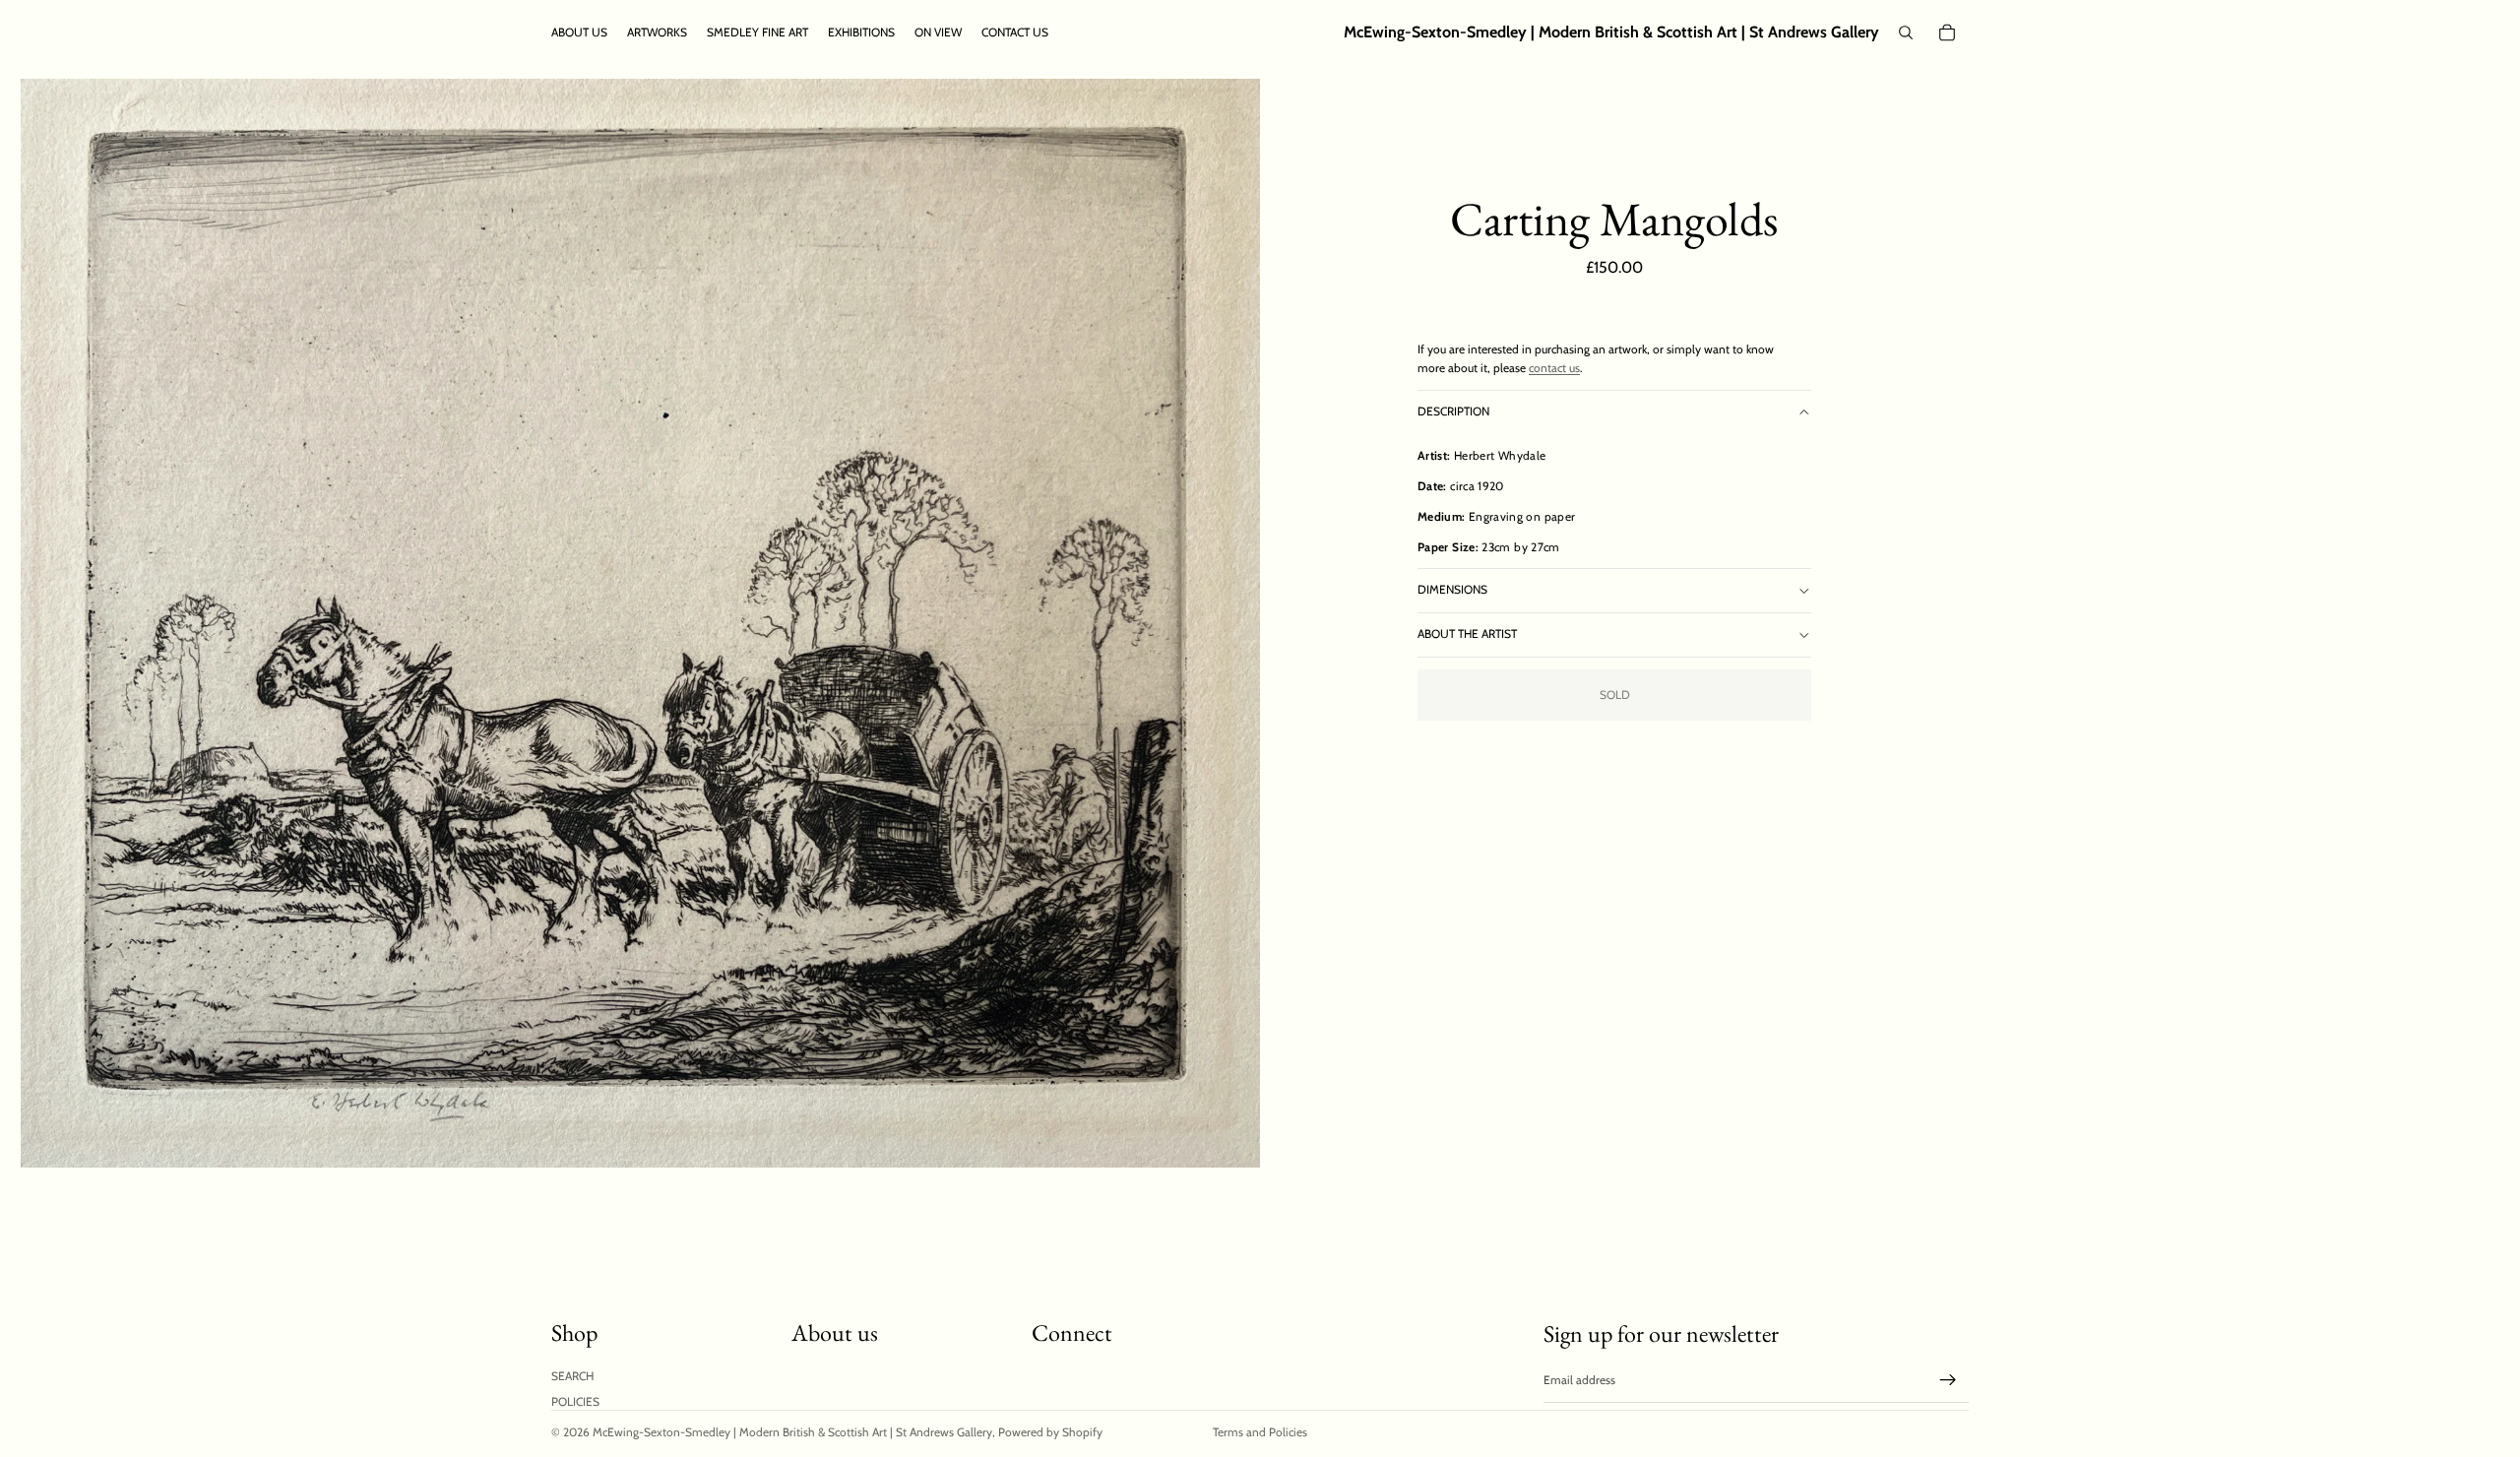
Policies (575, 1401)
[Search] (1906, 32)
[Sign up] (1948, 1380)
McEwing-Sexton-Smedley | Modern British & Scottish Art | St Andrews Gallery (792, 1432)
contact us (1554, 368)
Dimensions (1452, 589)
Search (572, 1376)
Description (1453, 411)
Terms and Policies (1260, 1432)
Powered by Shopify (1050, 1432)
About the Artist (1467, 633)
